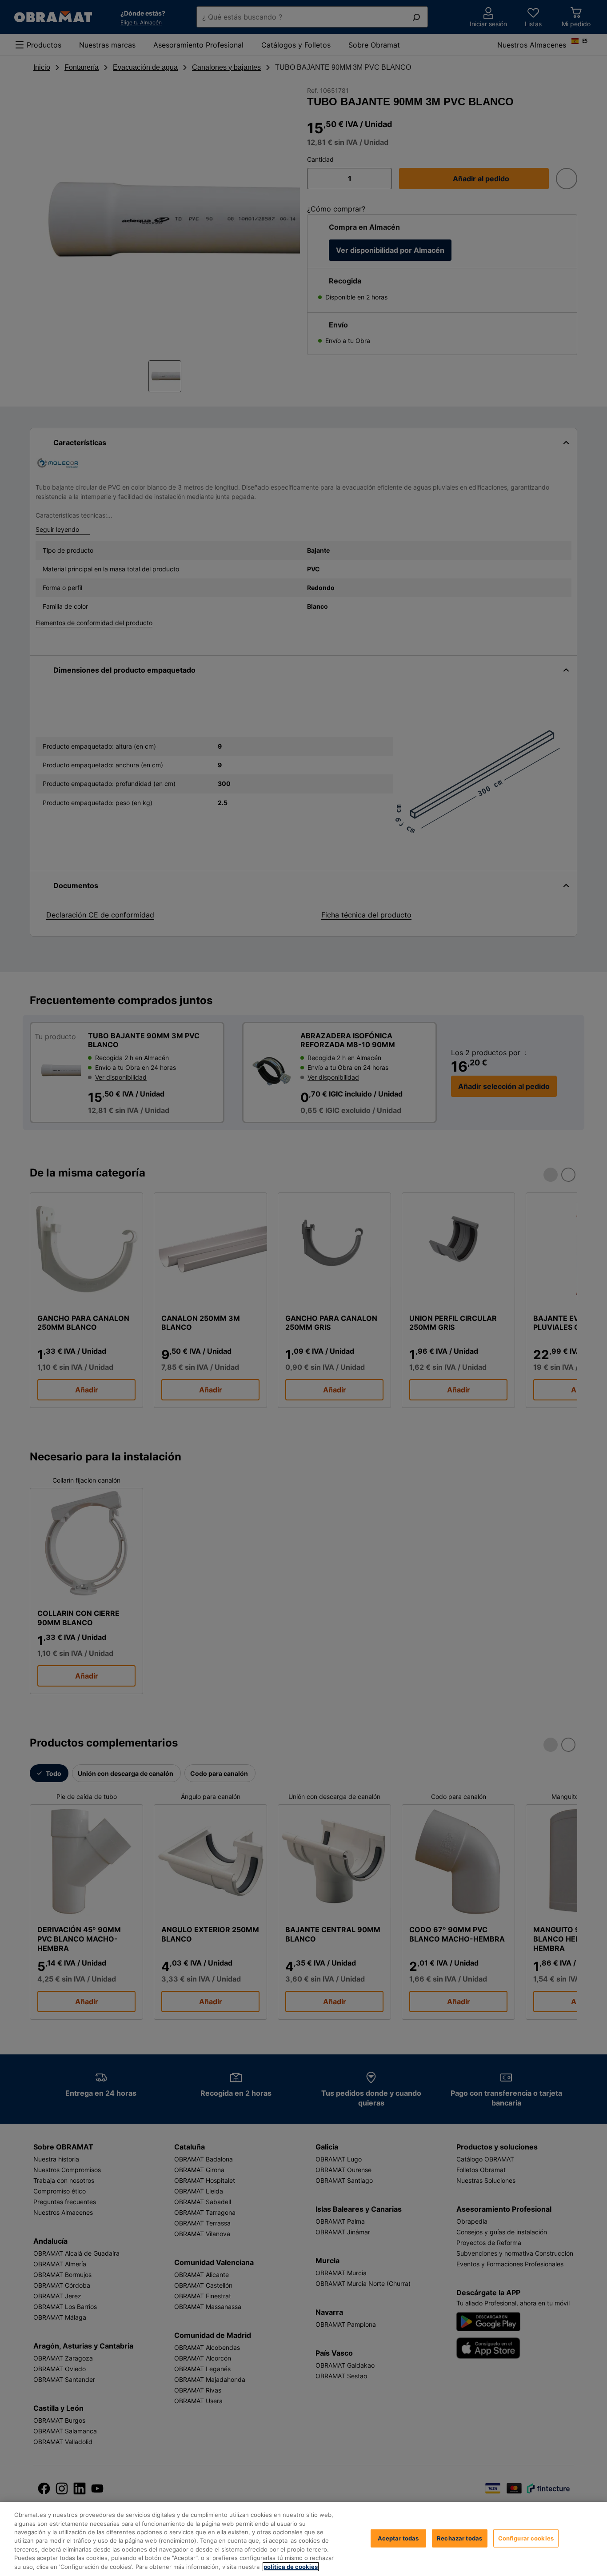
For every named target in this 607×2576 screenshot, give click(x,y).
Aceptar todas (398, 2538)
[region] (303, 2539)
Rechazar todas (459, 2538)
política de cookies (291, 2567)
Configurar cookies (526, 2538)
